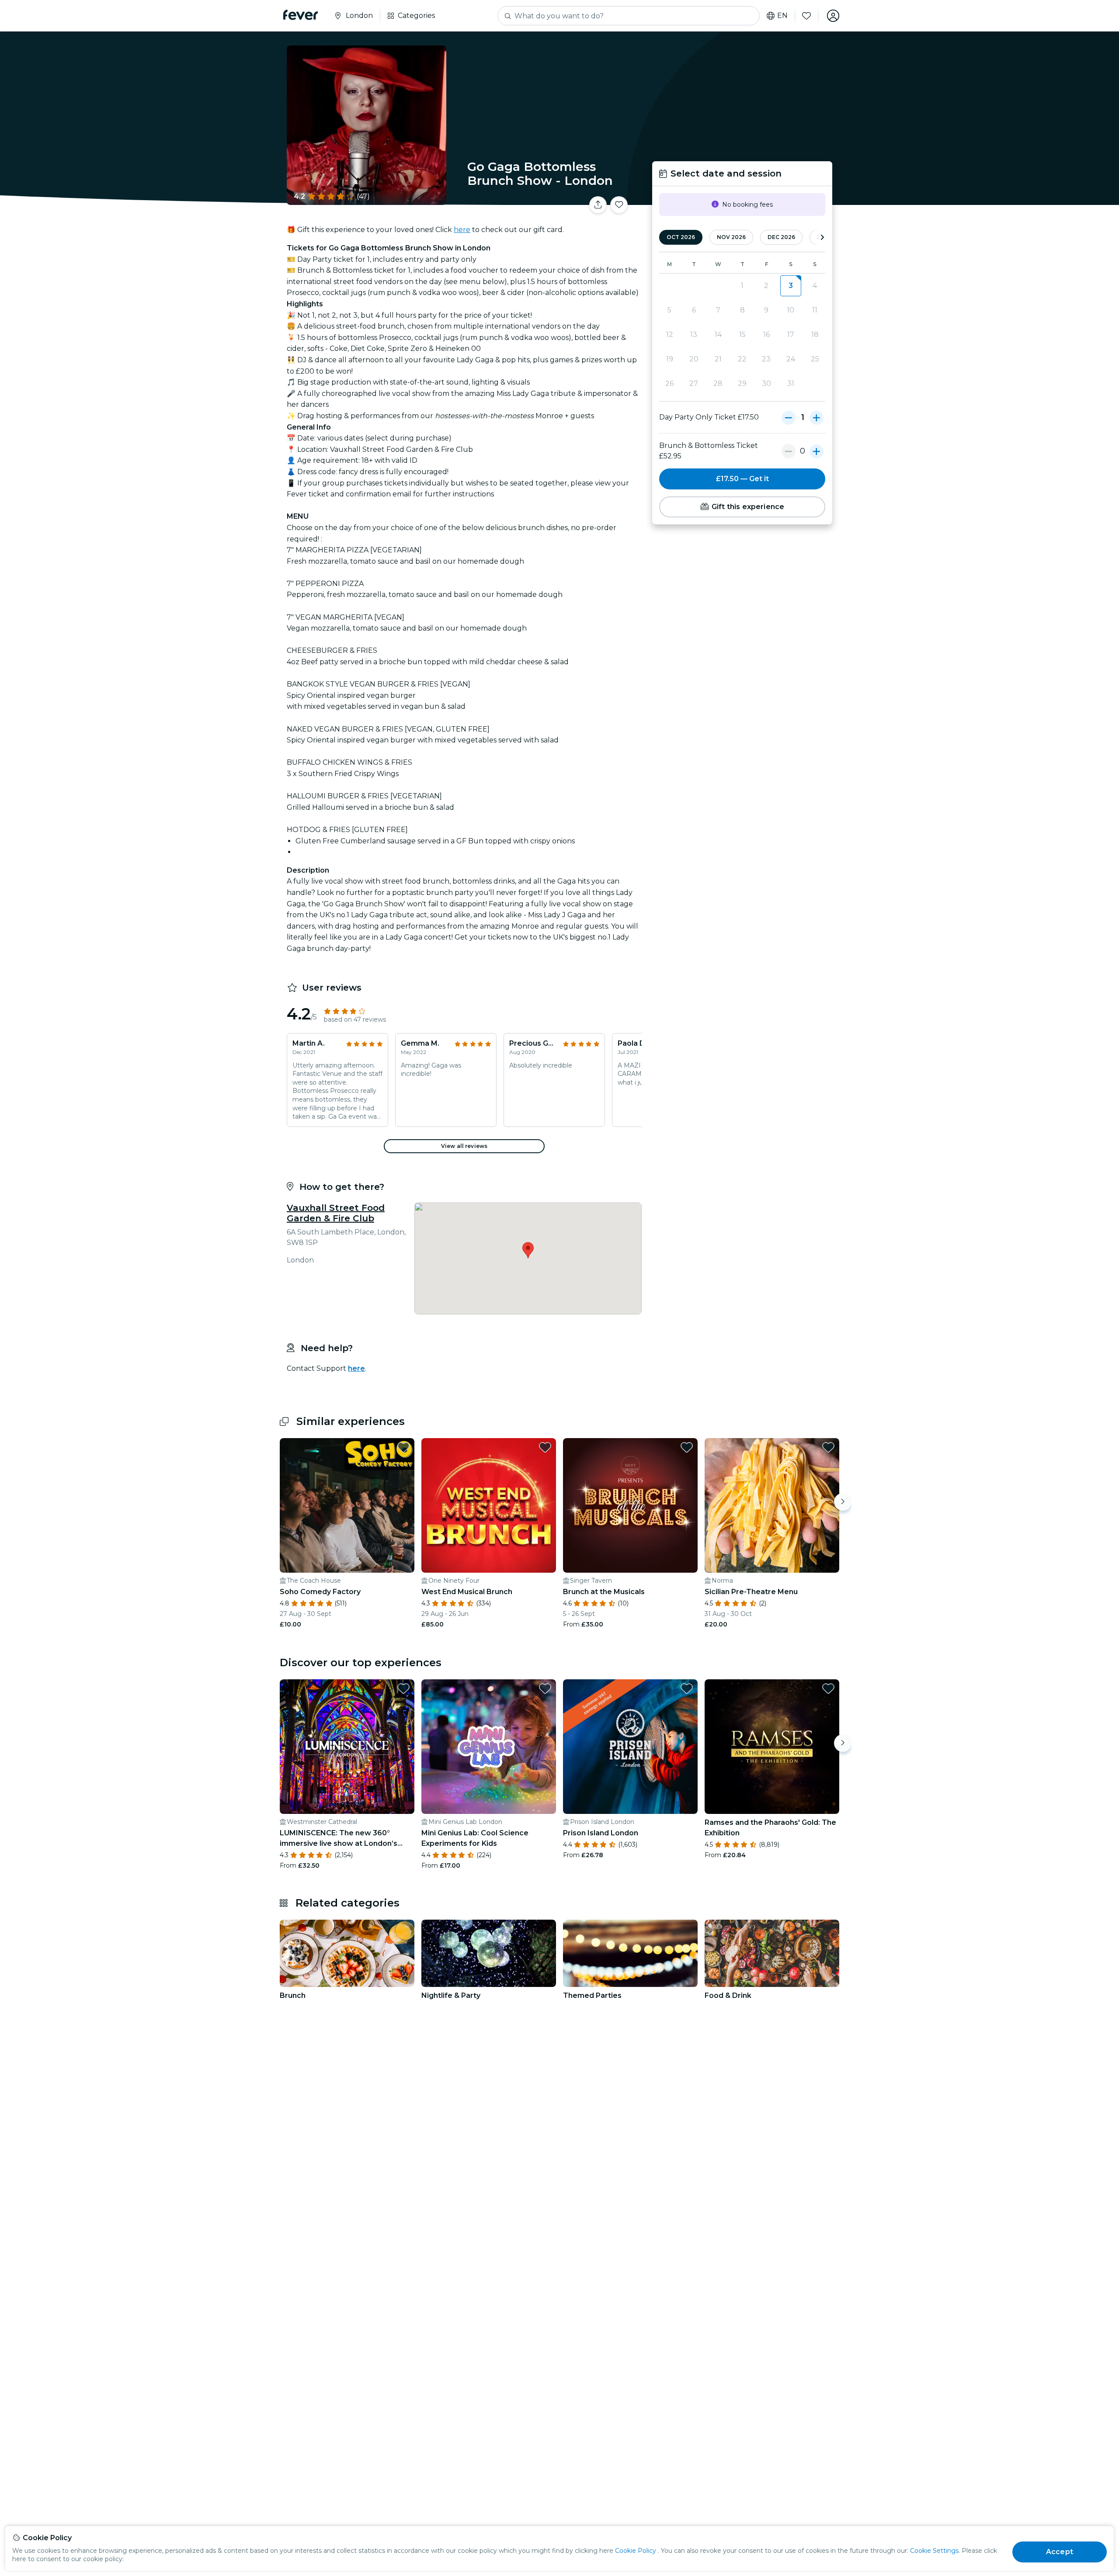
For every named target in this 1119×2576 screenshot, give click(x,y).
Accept (1060, 2552)
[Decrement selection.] (789, 417)
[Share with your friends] (598, 205)
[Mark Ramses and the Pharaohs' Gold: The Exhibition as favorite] (828, 1688)
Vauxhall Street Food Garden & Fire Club (336, 1213)
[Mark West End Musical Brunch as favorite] (545, 1447)
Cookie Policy (636, 2551)
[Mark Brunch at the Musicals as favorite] (687, 1447)
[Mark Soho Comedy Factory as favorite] (403, 1447)
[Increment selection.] (817, 417)
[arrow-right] (822, 237)
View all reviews (464, 1146)
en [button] (782, 16)
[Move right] (843, 1502)
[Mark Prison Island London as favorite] (687, 1688)
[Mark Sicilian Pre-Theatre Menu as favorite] (828, 1447)
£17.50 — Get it (742, 479)
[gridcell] (791, 286)
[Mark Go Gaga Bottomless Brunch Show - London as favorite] (619, 205)
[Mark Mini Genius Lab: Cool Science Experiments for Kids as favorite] (545, 1688)
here (462, 230)
